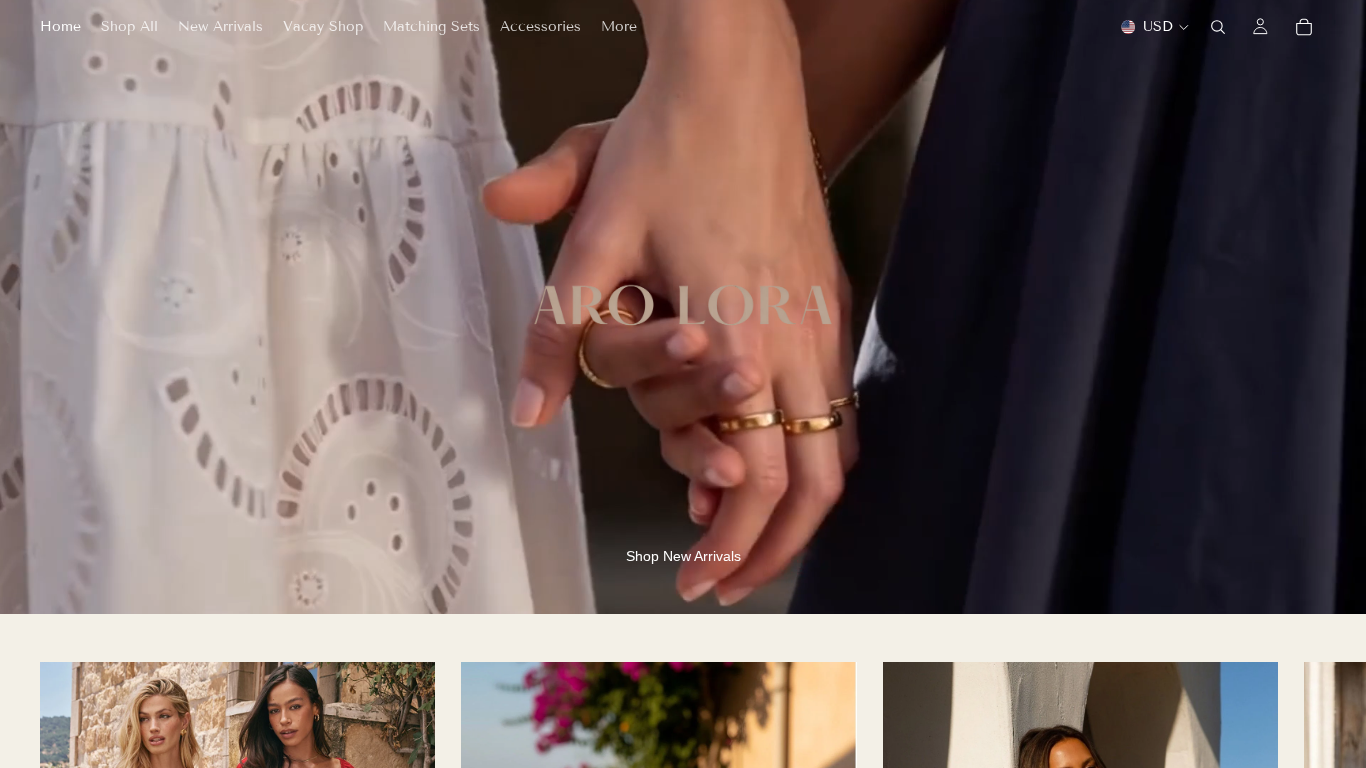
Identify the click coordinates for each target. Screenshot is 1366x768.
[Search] (1218, 27)
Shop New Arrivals (683, 556)
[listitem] (619, 27)
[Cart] (1304, 27)
